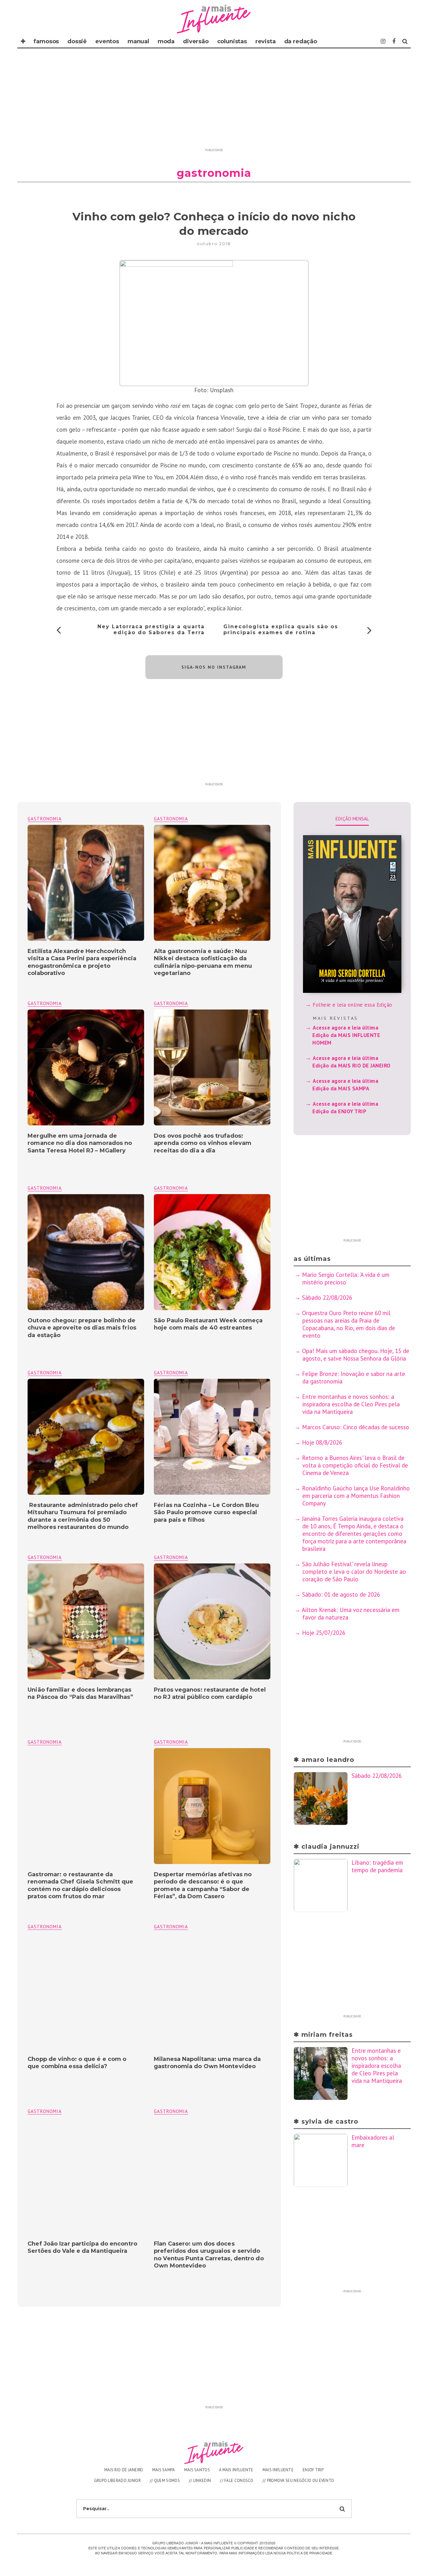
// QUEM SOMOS (165, 2481)
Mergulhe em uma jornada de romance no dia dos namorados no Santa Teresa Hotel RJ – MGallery (80, 1143)
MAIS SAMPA (164, 2470)
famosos (46, 41)
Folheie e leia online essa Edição (352, 1005)
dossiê (77, 41)
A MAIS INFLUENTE (236, 2470)
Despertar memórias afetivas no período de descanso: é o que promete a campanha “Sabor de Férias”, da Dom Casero (203, 1885)
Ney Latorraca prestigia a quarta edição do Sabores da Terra (151, 630)
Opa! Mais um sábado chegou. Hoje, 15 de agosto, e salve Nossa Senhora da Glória (356, 1355)
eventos (107, 41)
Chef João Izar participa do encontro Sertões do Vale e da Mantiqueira (82, 2247)
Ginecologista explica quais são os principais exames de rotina (281, 630)
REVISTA (266, 41)
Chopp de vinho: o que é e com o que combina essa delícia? (77, 2063)
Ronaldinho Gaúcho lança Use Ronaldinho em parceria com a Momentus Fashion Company (356, 1496)
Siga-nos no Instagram (214, 667)
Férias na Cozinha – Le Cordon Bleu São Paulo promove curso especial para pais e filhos (206, 1512)
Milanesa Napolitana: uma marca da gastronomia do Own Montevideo (207, 2063)
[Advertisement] (214, 102)
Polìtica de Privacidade (309, 2553)
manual (138, 41)
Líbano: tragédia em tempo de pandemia (377, 1866)
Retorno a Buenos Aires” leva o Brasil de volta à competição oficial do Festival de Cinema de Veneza (355, 1465)
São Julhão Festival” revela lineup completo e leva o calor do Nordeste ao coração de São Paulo (354, 1572)
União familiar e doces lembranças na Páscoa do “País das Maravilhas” (80, 1693)
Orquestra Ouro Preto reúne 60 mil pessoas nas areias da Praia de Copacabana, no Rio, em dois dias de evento (349, 1324)
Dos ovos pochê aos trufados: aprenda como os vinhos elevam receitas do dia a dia (203, 1143)
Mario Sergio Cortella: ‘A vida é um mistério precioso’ (346, 1278)
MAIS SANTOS (197, 2470)
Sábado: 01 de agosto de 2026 (341, 1594)
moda (166, 41)
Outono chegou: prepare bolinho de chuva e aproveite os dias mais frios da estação (82, 1328)
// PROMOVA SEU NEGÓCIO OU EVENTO (298, 2481)
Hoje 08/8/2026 (322, 1442)
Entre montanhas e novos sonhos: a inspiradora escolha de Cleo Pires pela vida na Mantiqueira (351, 1404)
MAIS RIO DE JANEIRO (124, 2470)
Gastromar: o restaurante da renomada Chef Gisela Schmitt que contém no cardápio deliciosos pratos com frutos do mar (80, 1885)
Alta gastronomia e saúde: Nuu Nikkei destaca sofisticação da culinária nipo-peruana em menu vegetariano (203, 962)
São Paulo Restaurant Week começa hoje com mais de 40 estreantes (208, 1324)
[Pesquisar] (405, 41)
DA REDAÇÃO (301, 41)
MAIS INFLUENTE (278, 2470)
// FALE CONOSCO (237, 2481)
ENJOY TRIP (313, 2470)
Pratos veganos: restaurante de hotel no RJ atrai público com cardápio (210, 1693)
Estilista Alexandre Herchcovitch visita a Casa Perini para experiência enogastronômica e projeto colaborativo (82, 962)
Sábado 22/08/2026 (327, 1298)
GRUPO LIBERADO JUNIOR (117, 2481)
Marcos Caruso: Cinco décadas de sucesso (356, 1427)
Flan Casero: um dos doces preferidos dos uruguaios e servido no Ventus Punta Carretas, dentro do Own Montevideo (209, 2255)
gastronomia (171, 819)
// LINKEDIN (200, 2481)
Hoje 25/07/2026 (324, 1633)
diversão (196, 41)
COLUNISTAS (232, 41)
